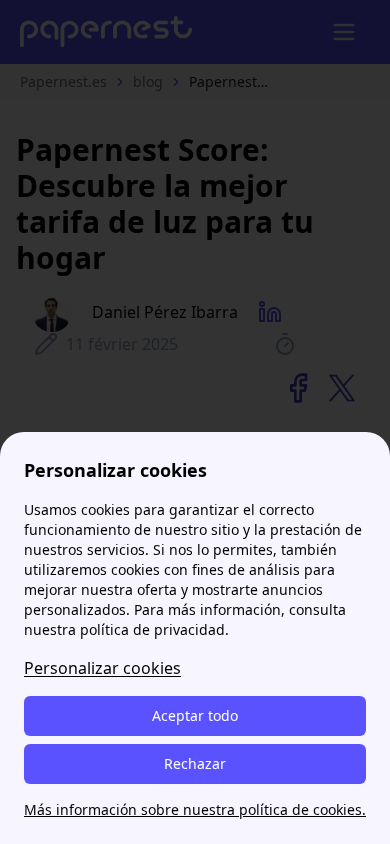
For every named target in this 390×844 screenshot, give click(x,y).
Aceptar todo (195, 715)
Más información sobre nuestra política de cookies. (195, 809)
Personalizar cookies (102, 668)
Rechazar (195, 763)
